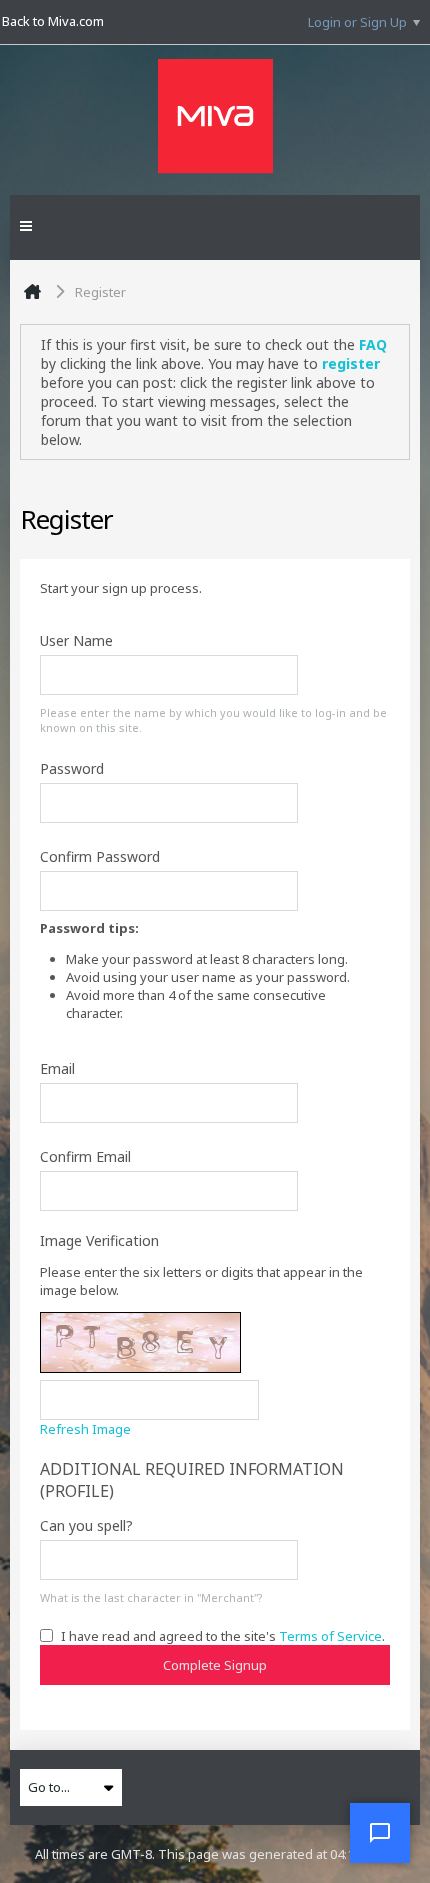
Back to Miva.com (53, 21)
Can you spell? (86, 1525)
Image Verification (99, 1240)
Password (72, 768)
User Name (76, 640)
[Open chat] (380, 1833)
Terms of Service (330, 1636)
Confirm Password (100, 856)
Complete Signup (215, 1665)
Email (57, 1068)
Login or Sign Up (357, 22)
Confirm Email (85, 1156)
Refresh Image (85, 1429)
